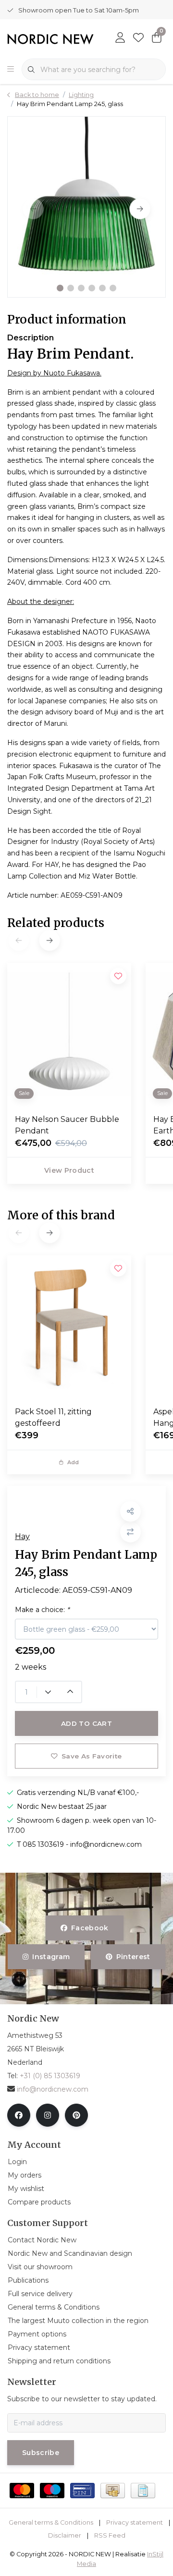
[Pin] (82, 2491)
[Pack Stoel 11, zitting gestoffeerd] (69, 1327)
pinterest (133, 1957)
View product (69, 1170)
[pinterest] (76, 2115)
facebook (90, 1928)
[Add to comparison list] (130, 1532)
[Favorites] (138, 38)
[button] (60, 288)
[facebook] (19, 2115)
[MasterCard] (22, 2491)
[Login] (120, 38)
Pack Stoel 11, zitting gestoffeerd (53, 1417)
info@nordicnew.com (53, 2089)
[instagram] (48, 2115)
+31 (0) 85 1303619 (50, 2076)
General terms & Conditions (51, 2522)
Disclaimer (65, 2535)
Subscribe (41, 2453)
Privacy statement (135, 2522)
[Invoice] (143, 2491)
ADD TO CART (86, 1723)
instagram (51, 1957)
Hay (22, 1536)
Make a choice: (42, 1610)
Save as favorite (92, 1756)
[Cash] (113, 2491)
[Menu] (11, 70)
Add (73, 1462)
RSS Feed (110, 2535)
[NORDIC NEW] (50, 39)
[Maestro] (52, 2491)
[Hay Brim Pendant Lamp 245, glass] (86, 207)
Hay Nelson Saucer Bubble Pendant (67, 1125)
